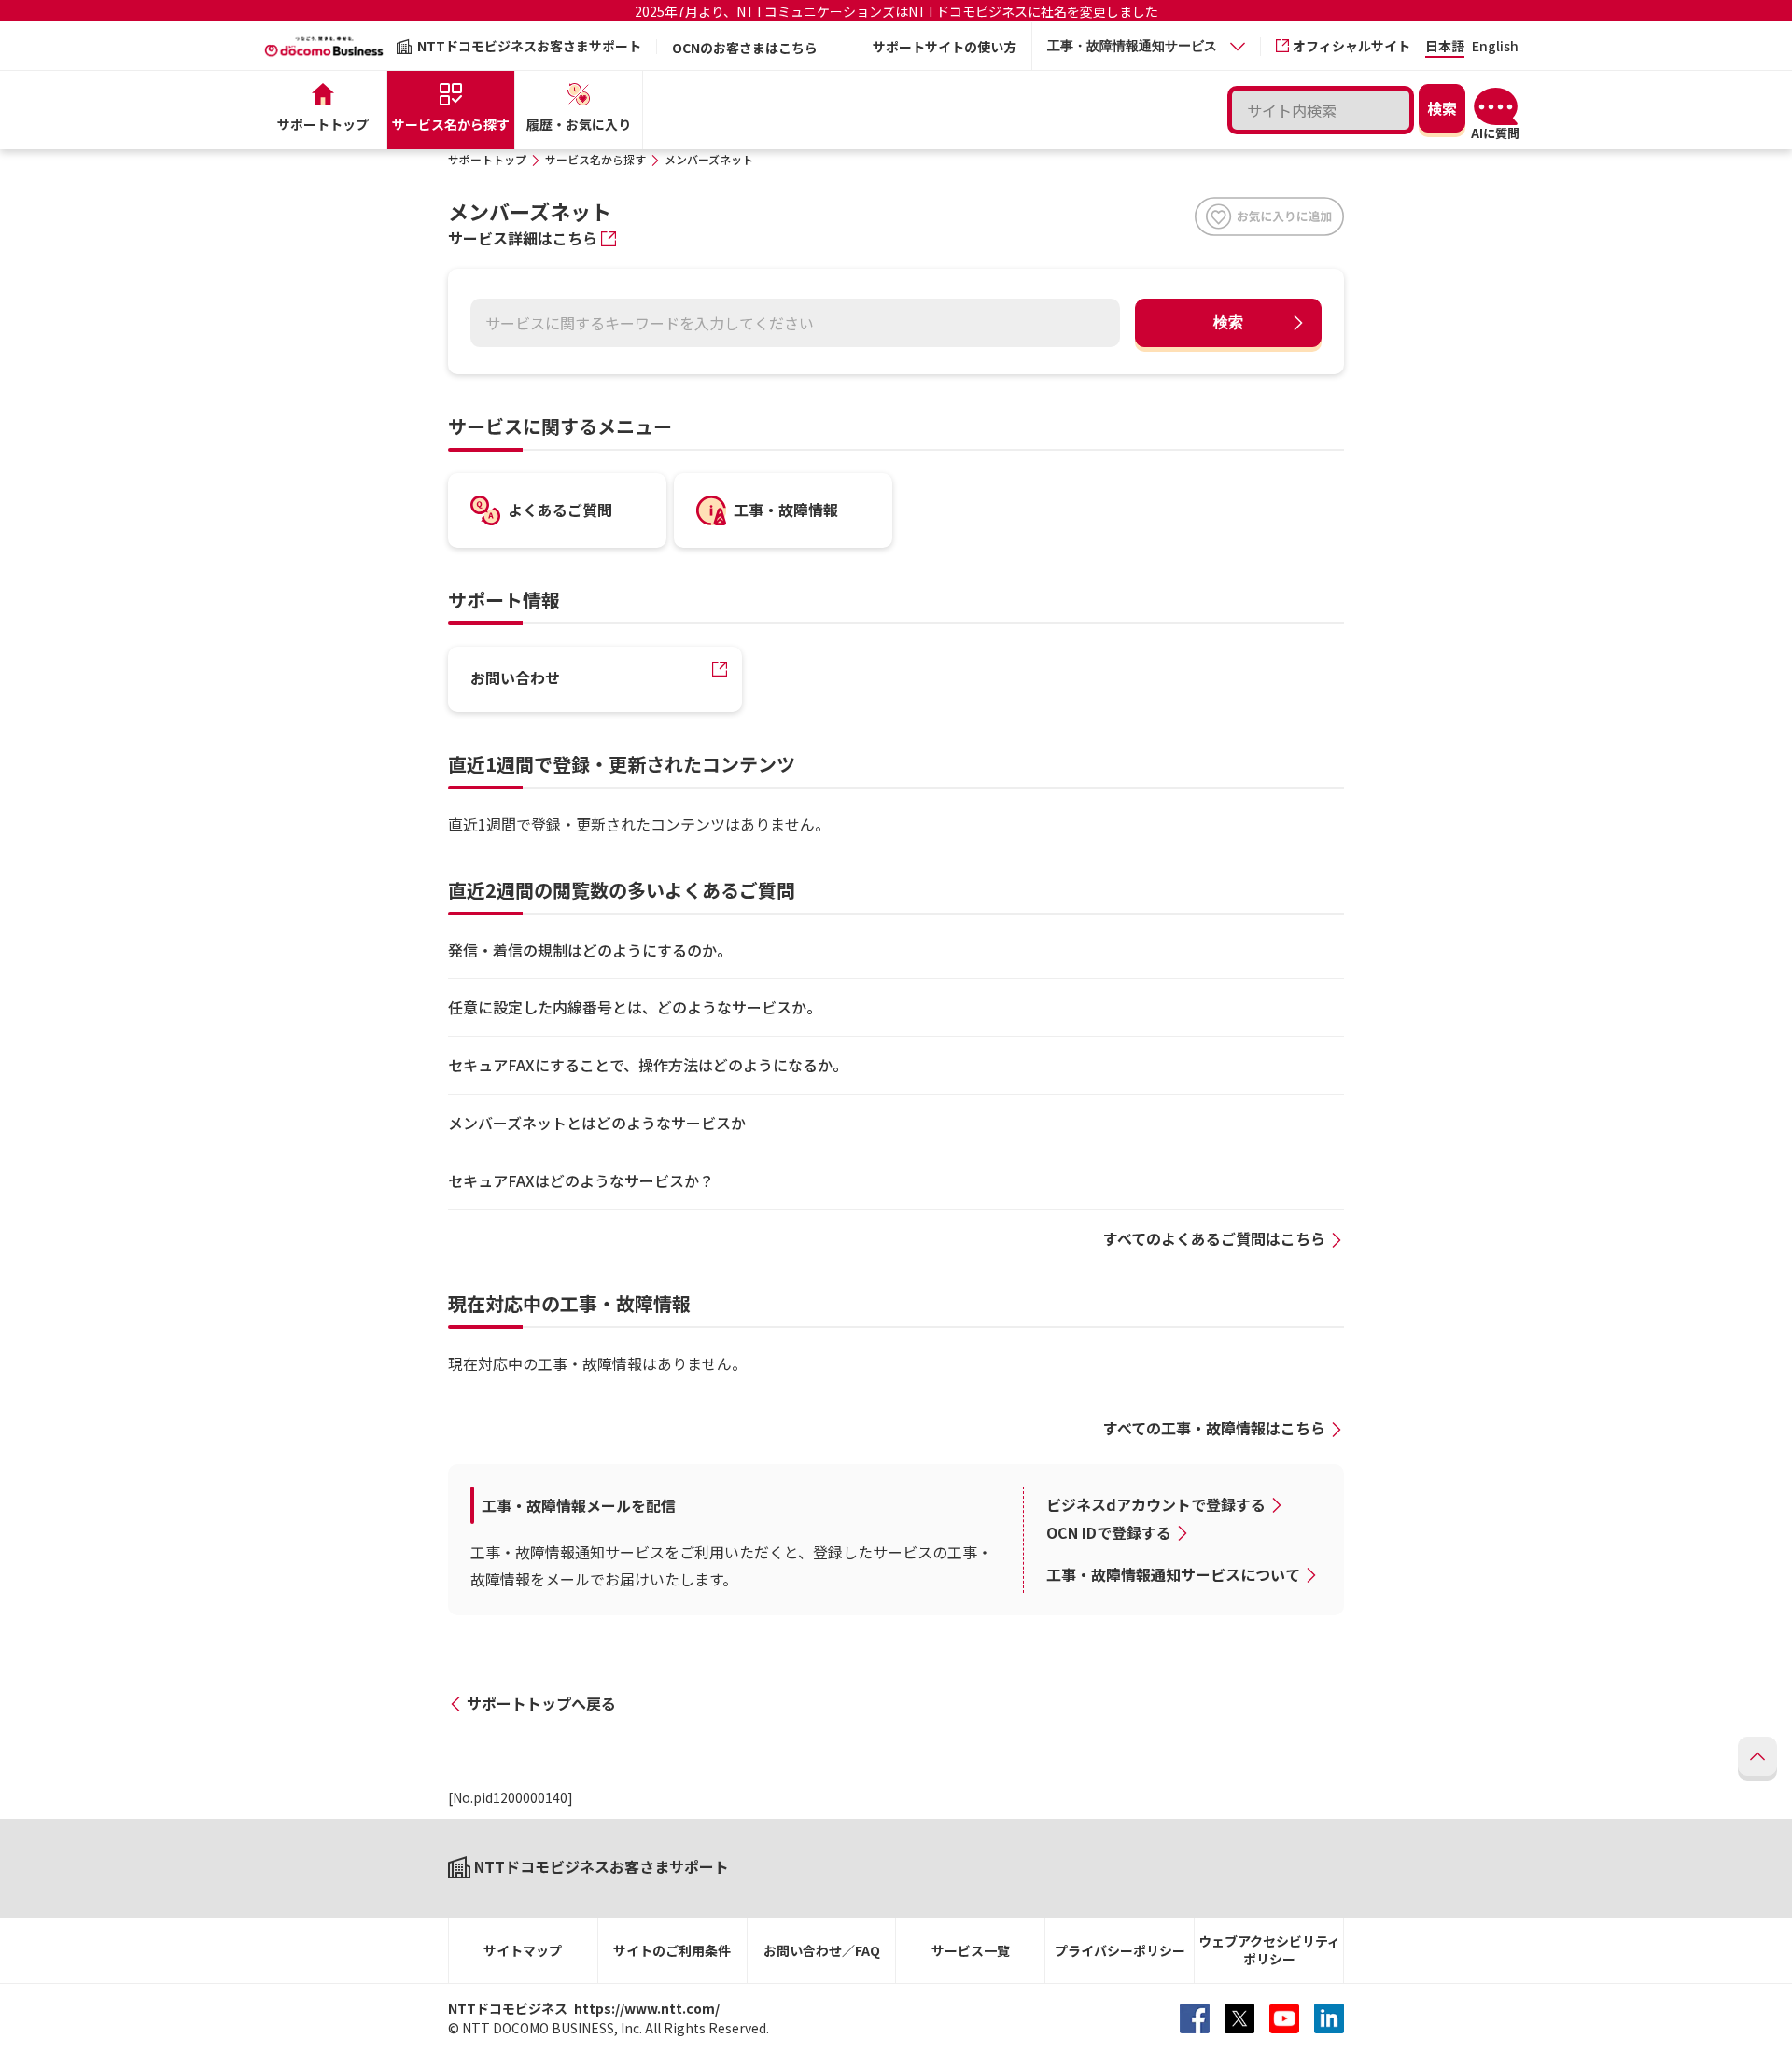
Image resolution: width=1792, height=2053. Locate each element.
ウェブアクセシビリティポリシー (1269, 1950)
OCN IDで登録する (1109, 1532)
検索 (1228, 322)
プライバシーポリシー (1120, 1950)
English (1495, 47)
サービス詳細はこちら (523, 238)
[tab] (1146, 46)
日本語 (1445, 47)
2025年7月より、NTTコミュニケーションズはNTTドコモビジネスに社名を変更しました (896, 11)
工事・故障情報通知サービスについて (1173, 1574)
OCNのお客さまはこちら (745, 48)
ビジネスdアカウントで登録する (1156, 1504)
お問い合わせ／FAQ (822, 1950)
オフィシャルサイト (1351, 46)
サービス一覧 (971, 1950)
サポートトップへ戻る (541, 1703)
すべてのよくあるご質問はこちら (1214, 1238)
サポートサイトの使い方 (945, 47)
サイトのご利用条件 (672, 1950)
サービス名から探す (595, 159)
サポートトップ (487, 159)
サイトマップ (523, 1950)
